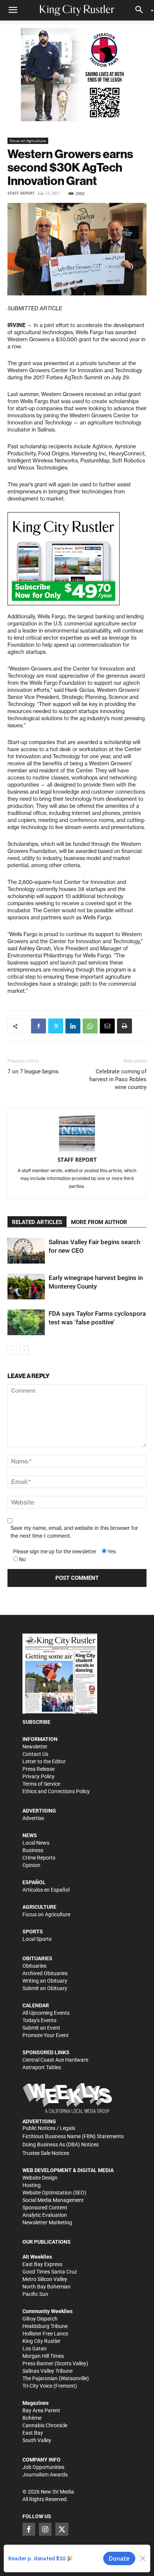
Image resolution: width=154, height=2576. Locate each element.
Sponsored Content (45, 2208)
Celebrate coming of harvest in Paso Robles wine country (118, 1079)
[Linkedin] (73, 1026)
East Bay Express (42, 2264)
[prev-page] (12, 1350)
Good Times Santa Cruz (50, 2272)
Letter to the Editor (44, 1761)
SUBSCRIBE (36, 1722)
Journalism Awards (45, 2475)
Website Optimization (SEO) (54, 2193)
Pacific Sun (35, 2294)
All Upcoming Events (46, 2013)
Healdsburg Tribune (45, 2326)
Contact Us (35, 1754)
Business (33, 1850)
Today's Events (39, 2020)
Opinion (31, 1865)
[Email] (107, 1026)
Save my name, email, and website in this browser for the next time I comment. (74, 1532)
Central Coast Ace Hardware (55, 2060)
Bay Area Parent (41, 2410)
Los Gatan (35, 2348)
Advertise (33, 1818)
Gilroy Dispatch (40, 2319)
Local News (36, 1843)
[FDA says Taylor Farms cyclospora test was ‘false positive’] (26, 1322)
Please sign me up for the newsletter (55, 1551)
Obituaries (34, 1966)
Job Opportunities (43, 2467)
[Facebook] (38, 1026)
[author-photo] (77, 1134)
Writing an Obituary (45, 1981)
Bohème (32, 2418)
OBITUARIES (37, 1958)
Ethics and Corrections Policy (56, 1791)
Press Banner (38, 2363)
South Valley (37, 2440)
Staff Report (21, 193)
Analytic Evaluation (45, 2215)
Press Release (38, 1769)
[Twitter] (56, 1026)
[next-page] (24, 1350)
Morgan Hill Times (43, 2356)
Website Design (40, 2178)
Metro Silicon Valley (45, 2279)
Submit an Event (41, 2028)
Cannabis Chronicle (45, 2425)
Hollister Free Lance (45, 2334)
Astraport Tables (42, 2067)
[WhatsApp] (90, 1026)
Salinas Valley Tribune (47, 2371)
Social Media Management (53, 2200)
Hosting (32, 2185)
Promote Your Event (46, 2035)
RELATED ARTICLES (37, 1222)
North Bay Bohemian (47, 2287)
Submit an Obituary (45, 1988)
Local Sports (37, 1939)
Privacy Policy (38, 1776)
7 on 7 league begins (33, 1071)
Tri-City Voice (37, 2386)
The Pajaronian (40, 2378)
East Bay (33, 2433)
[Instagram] (45, 2529)
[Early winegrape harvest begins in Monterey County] (26, 1287)
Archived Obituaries (45, 1973)
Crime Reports (39, 1858)
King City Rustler (41, 2341)
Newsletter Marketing (47, 2222)
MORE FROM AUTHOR (99, 1222)
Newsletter (35, 1747)
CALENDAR (36, 2005)
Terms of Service (41, 1784)
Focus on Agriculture (28, 141)
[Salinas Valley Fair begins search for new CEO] (26, 1251)
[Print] (124, 1026)
